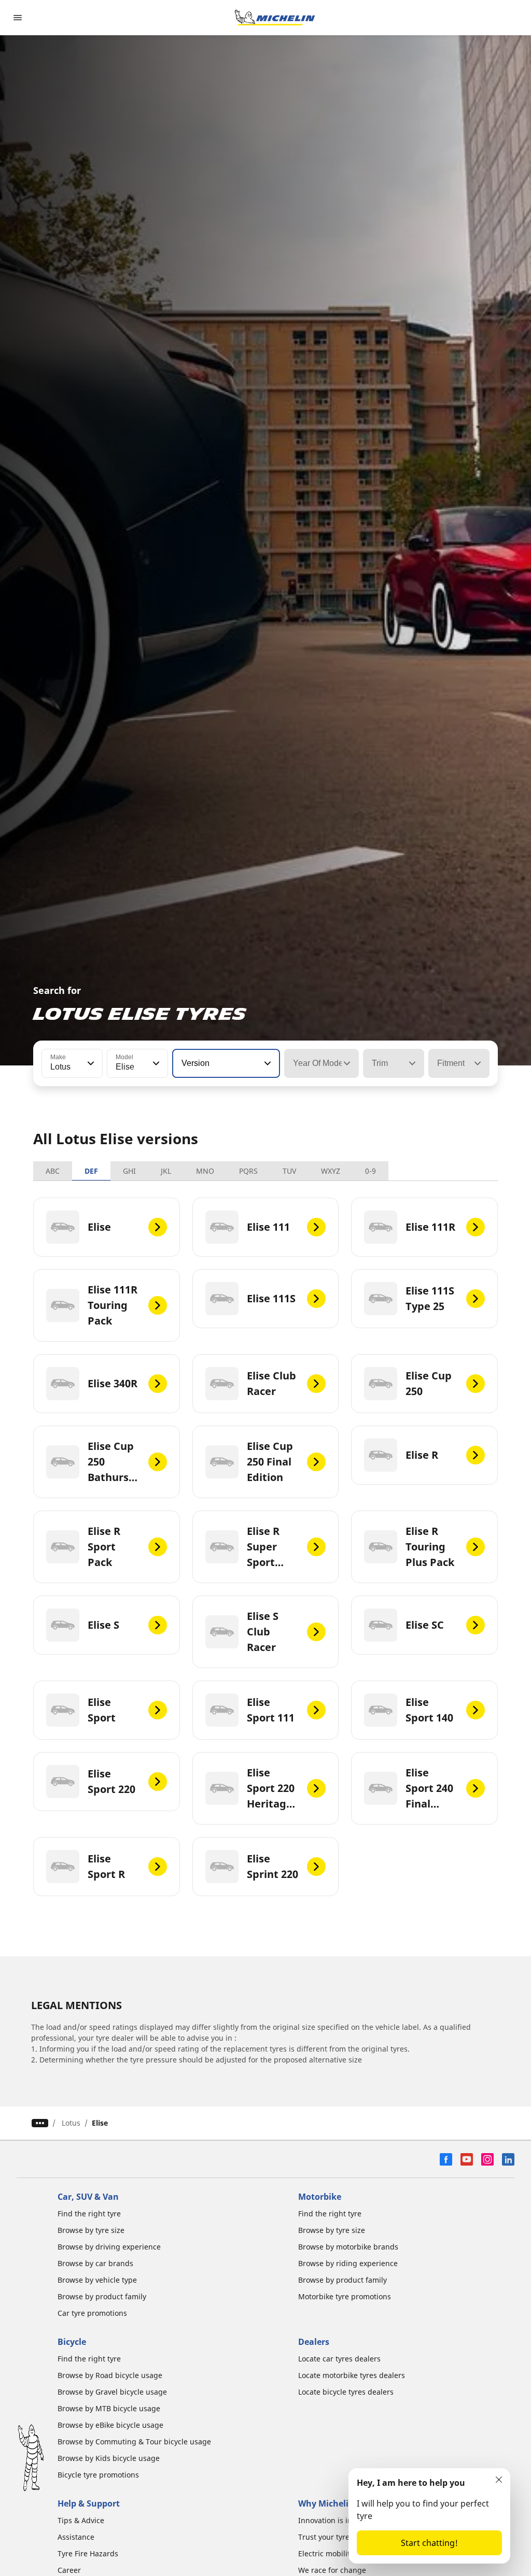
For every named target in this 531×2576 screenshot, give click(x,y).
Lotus (71, 2123)
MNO (205, 1171)
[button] (90, 1063)
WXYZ (331, 1171)
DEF (91, 1171)
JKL (166, 1171)
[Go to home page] (275, 18)
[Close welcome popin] (499, 2480)
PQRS (248, 1171)
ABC (53, 1171)
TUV (289, 1171)
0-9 (371, 1171)
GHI (129, 1171)
